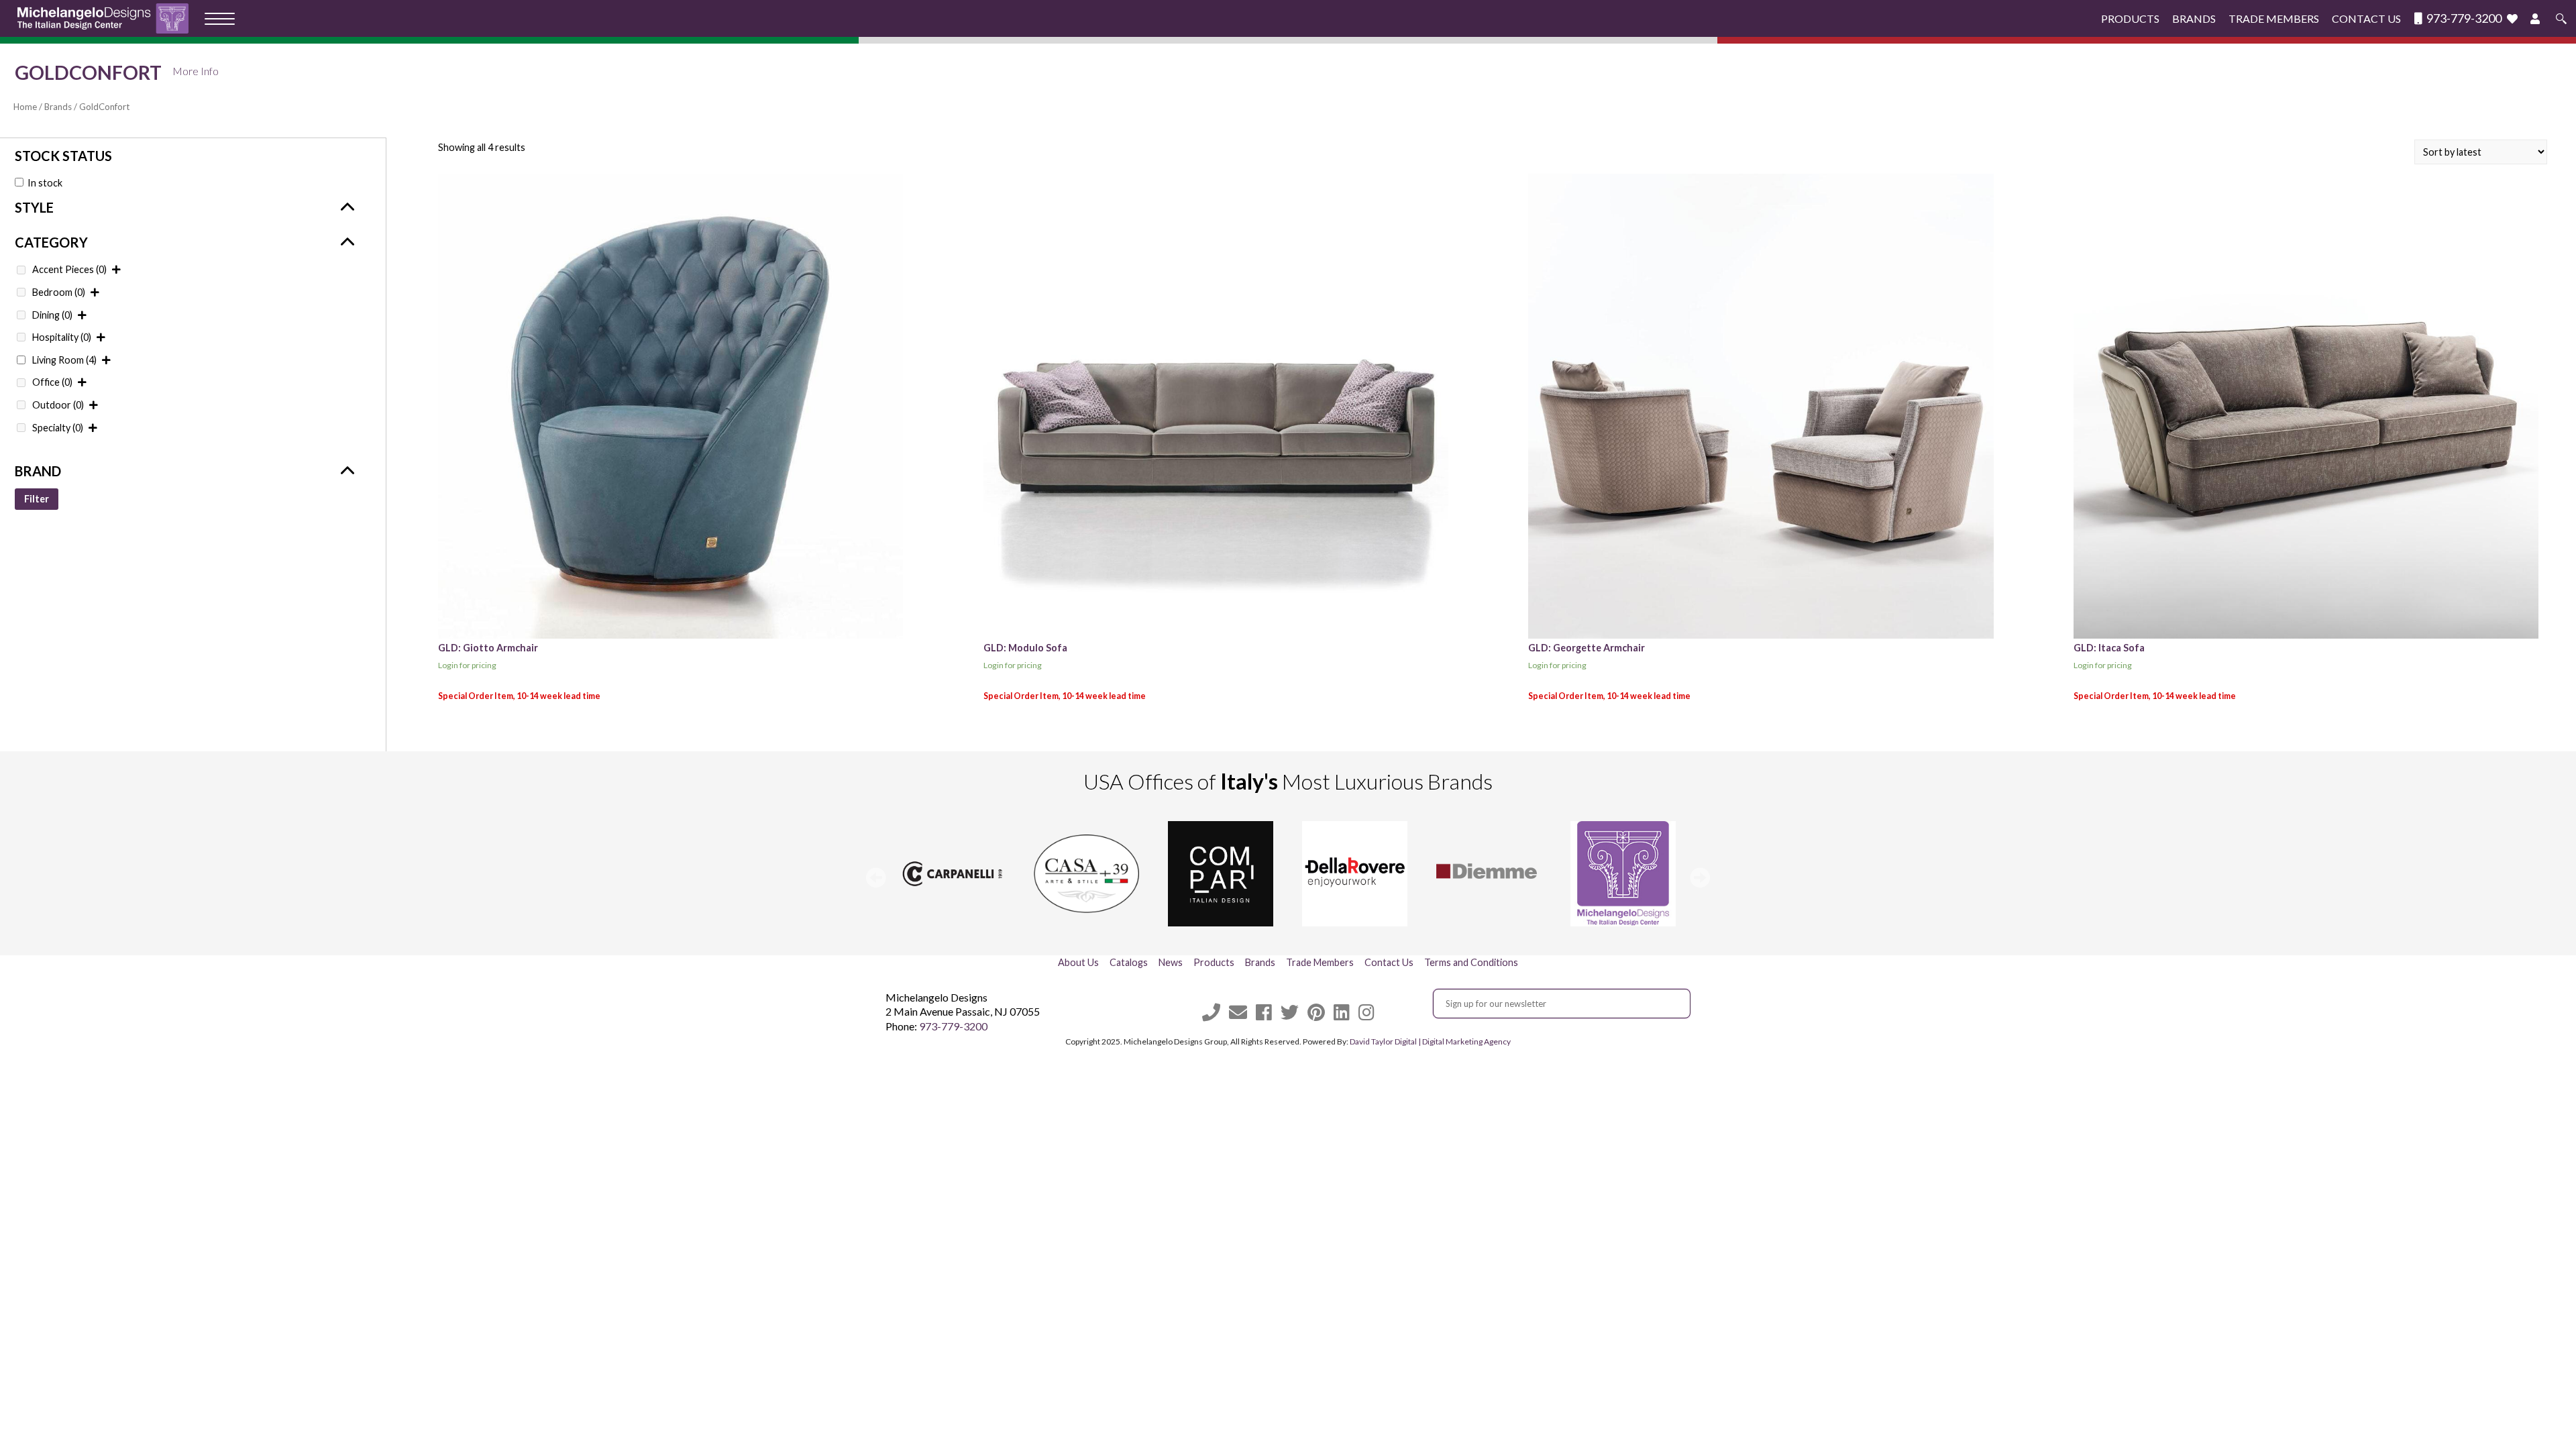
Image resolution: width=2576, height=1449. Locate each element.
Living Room (64, 360)
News (1171, 962)
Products (2130, 18)
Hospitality (62, 337)
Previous (876, 877)
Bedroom (59, 292)
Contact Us (2366, 18)
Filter (37, 499)
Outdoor (58, 405)
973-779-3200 (2463, 18)
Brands (2194, 18)
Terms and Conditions (1471, 962)
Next (1700, 877)
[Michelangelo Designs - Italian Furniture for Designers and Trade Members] (107, 18)
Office (52, 382)
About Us (1078, 962)
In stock (45, 183)
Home (25, 107)
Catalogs (1129, 962)
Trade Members (2274, 18)
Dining (52, 315)
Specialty (58, 428)
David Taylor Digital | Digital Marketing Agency (1430, 1041)
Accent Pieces (69, 269)
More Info (196, 71)
